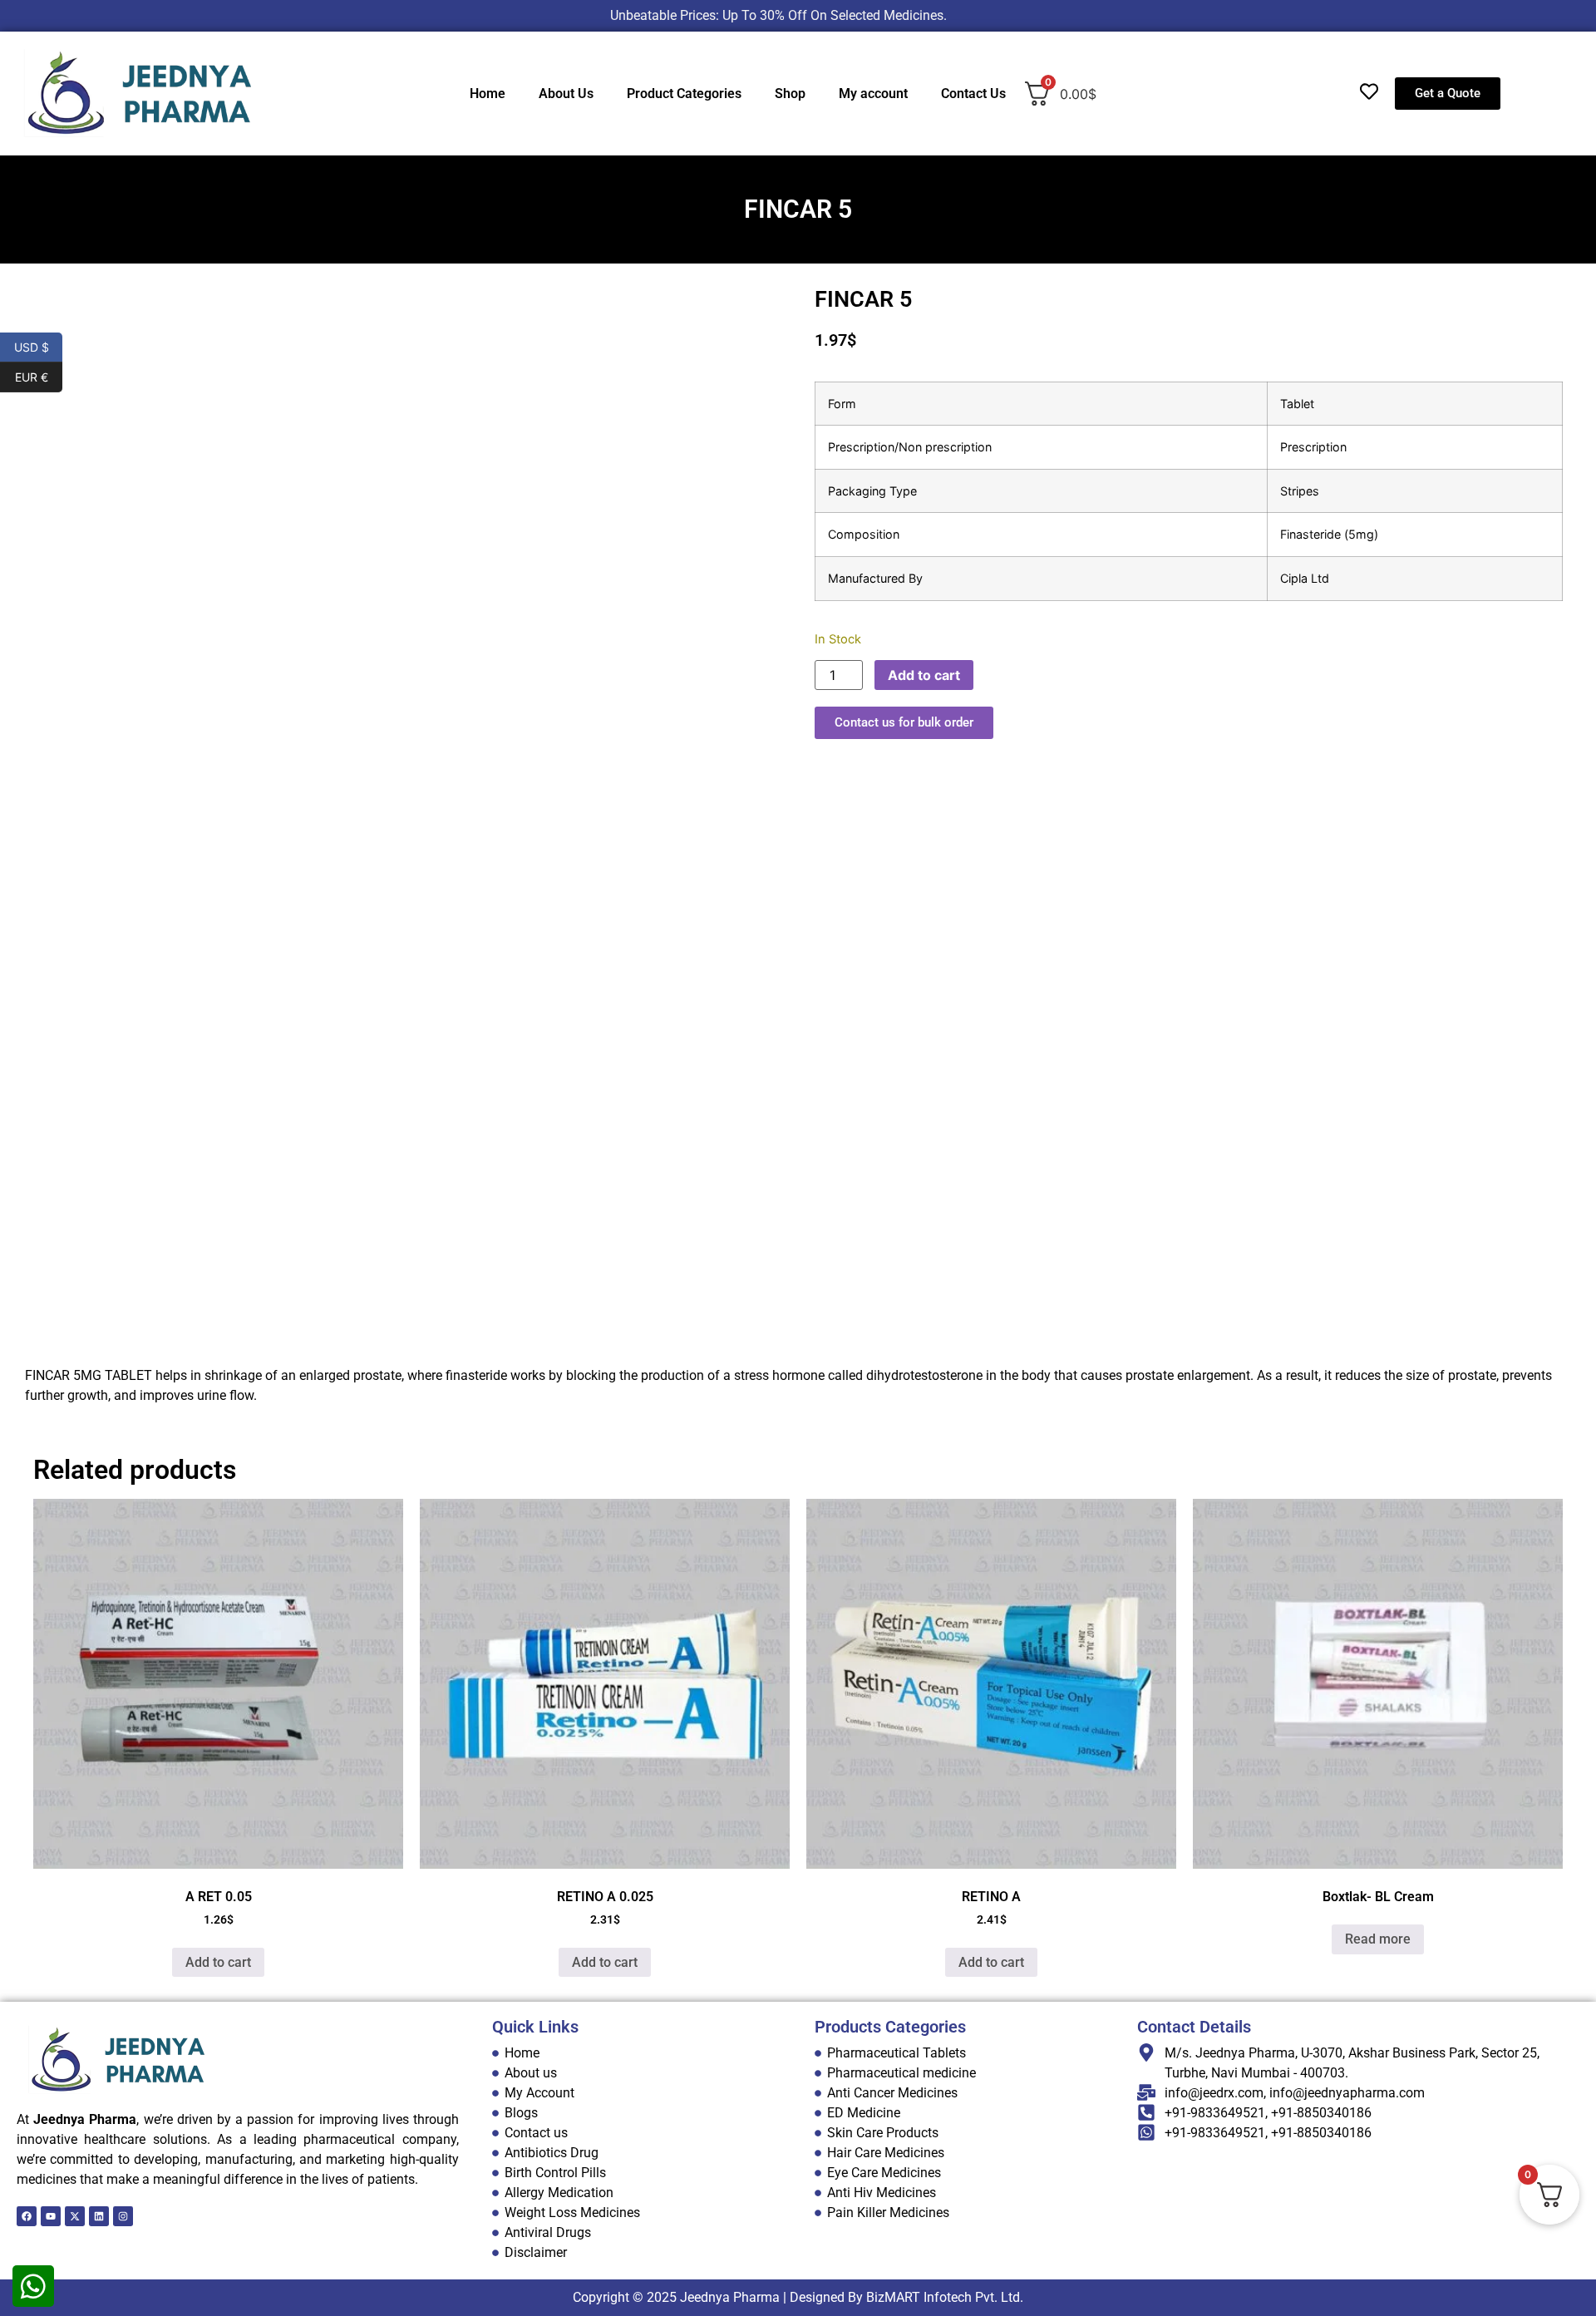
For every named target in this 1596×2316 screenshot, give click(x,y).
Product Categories (684, 94)
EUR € (39, 376)
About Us (566, 94)
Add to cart (924, 675)
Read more (1378, 1939)
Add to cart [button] (218, 1962)
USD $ (38, 346)
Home (488, 94)
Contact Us (973, 94)
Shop (790, 94)
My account (873, 94)
